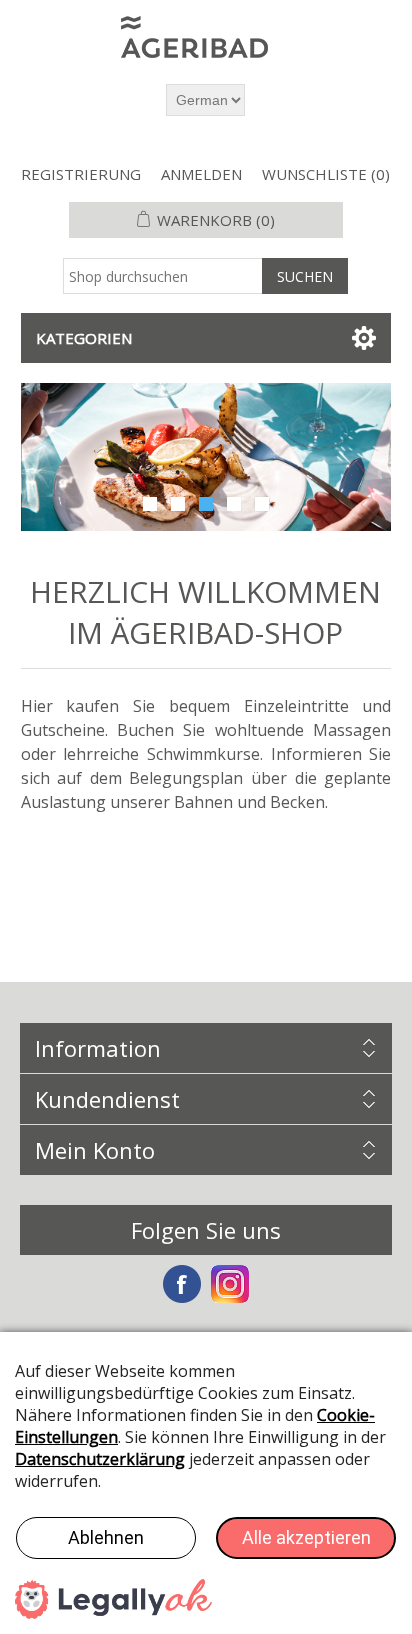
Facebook (182, 1284)
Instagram (230, 1284)
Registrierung (81, 174)
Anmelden (201, 174)
